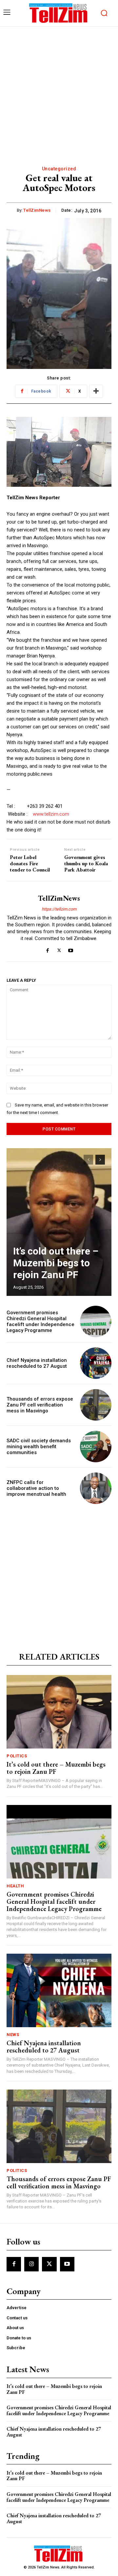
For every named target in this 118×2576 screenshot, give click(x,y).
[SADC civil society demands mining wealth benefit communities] (96, 1447)
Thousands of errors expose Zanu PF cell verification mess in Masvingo (40, 1405)
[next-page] (100, 1160)
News (13, 2035)
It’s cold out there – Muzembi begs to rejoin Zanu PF (56, 1263)
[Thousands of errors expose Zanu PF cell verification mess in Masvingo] (96, 1405)
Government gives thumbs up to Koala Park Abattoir (86, 864)
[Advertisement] (59, 89)
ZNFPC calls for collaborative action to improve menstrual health (36, 1488)
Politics (17, 1756)
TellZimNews (37, 210)
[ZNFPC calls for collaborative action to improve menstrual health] (96, 1488)
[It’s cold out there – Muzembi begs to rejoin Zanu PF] (59, 1222)
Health (15, 1886)
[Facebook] (48, 949)
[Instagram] (31, 2264)
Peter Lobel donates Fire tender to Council (30, 864)
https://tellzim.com (59, 909)
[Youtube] (71, 949)
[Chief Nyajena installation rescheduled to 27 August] (96, 1363)
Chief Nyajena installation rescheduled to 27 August (37, 1363)
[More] (96, 391)
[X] (59, 949)
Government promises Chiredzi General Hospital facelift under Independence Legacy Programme (40, 1321)
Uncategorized (59, 169)
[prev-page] (88, 1160)
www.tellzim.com (51, 814)
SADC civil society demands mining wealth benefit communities (39, 1447)
